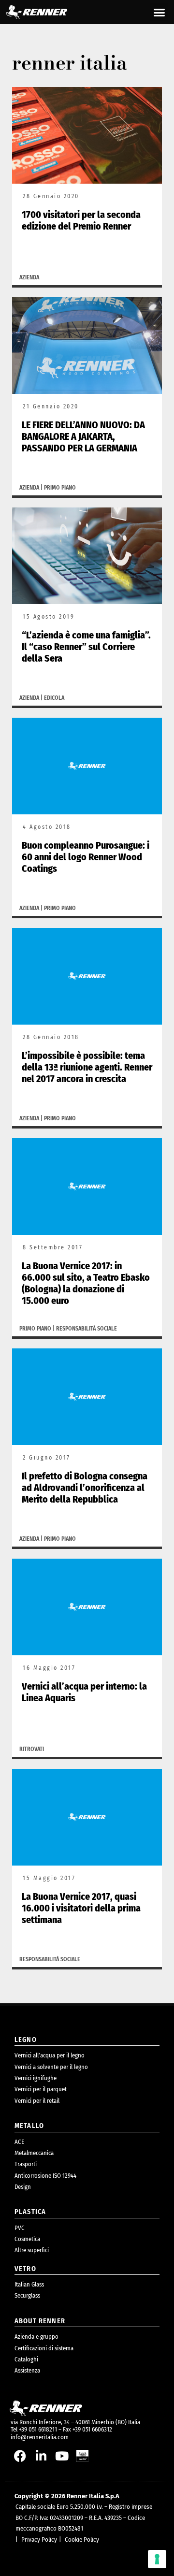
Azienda (29, 277)
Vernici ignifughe (36, 2078)
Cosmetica (27, 2239)
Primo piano (60, 488)
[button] (159, 12)
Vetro (25, 2269)
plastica (30, 2212)
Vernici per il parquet (41, 2089)
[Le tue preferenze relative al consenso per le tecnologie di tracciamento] (157, 2559)
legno (26, 2040)
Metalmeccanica (34, 2153)
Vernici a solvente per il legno (51, 2067)
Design (23, 2187)
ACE (19, 2142)
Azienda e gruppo (36, 2337)
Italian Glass (29, 2284)
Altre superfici (32, 2250)
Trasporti (26, 2164)
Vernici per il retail (37, 2101)
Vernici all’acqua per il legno (50, 2055)
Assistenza (27, 2370)
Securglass (27, 2295)
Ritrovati (32, 1749)
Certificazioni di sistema (44, 2348)
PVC (20, 2228)
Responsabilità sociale (87, 1329)
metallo (29, 2126)
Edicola (54, 698)
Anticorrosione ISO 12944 (45, 2176)
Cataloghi (26, 2359)
